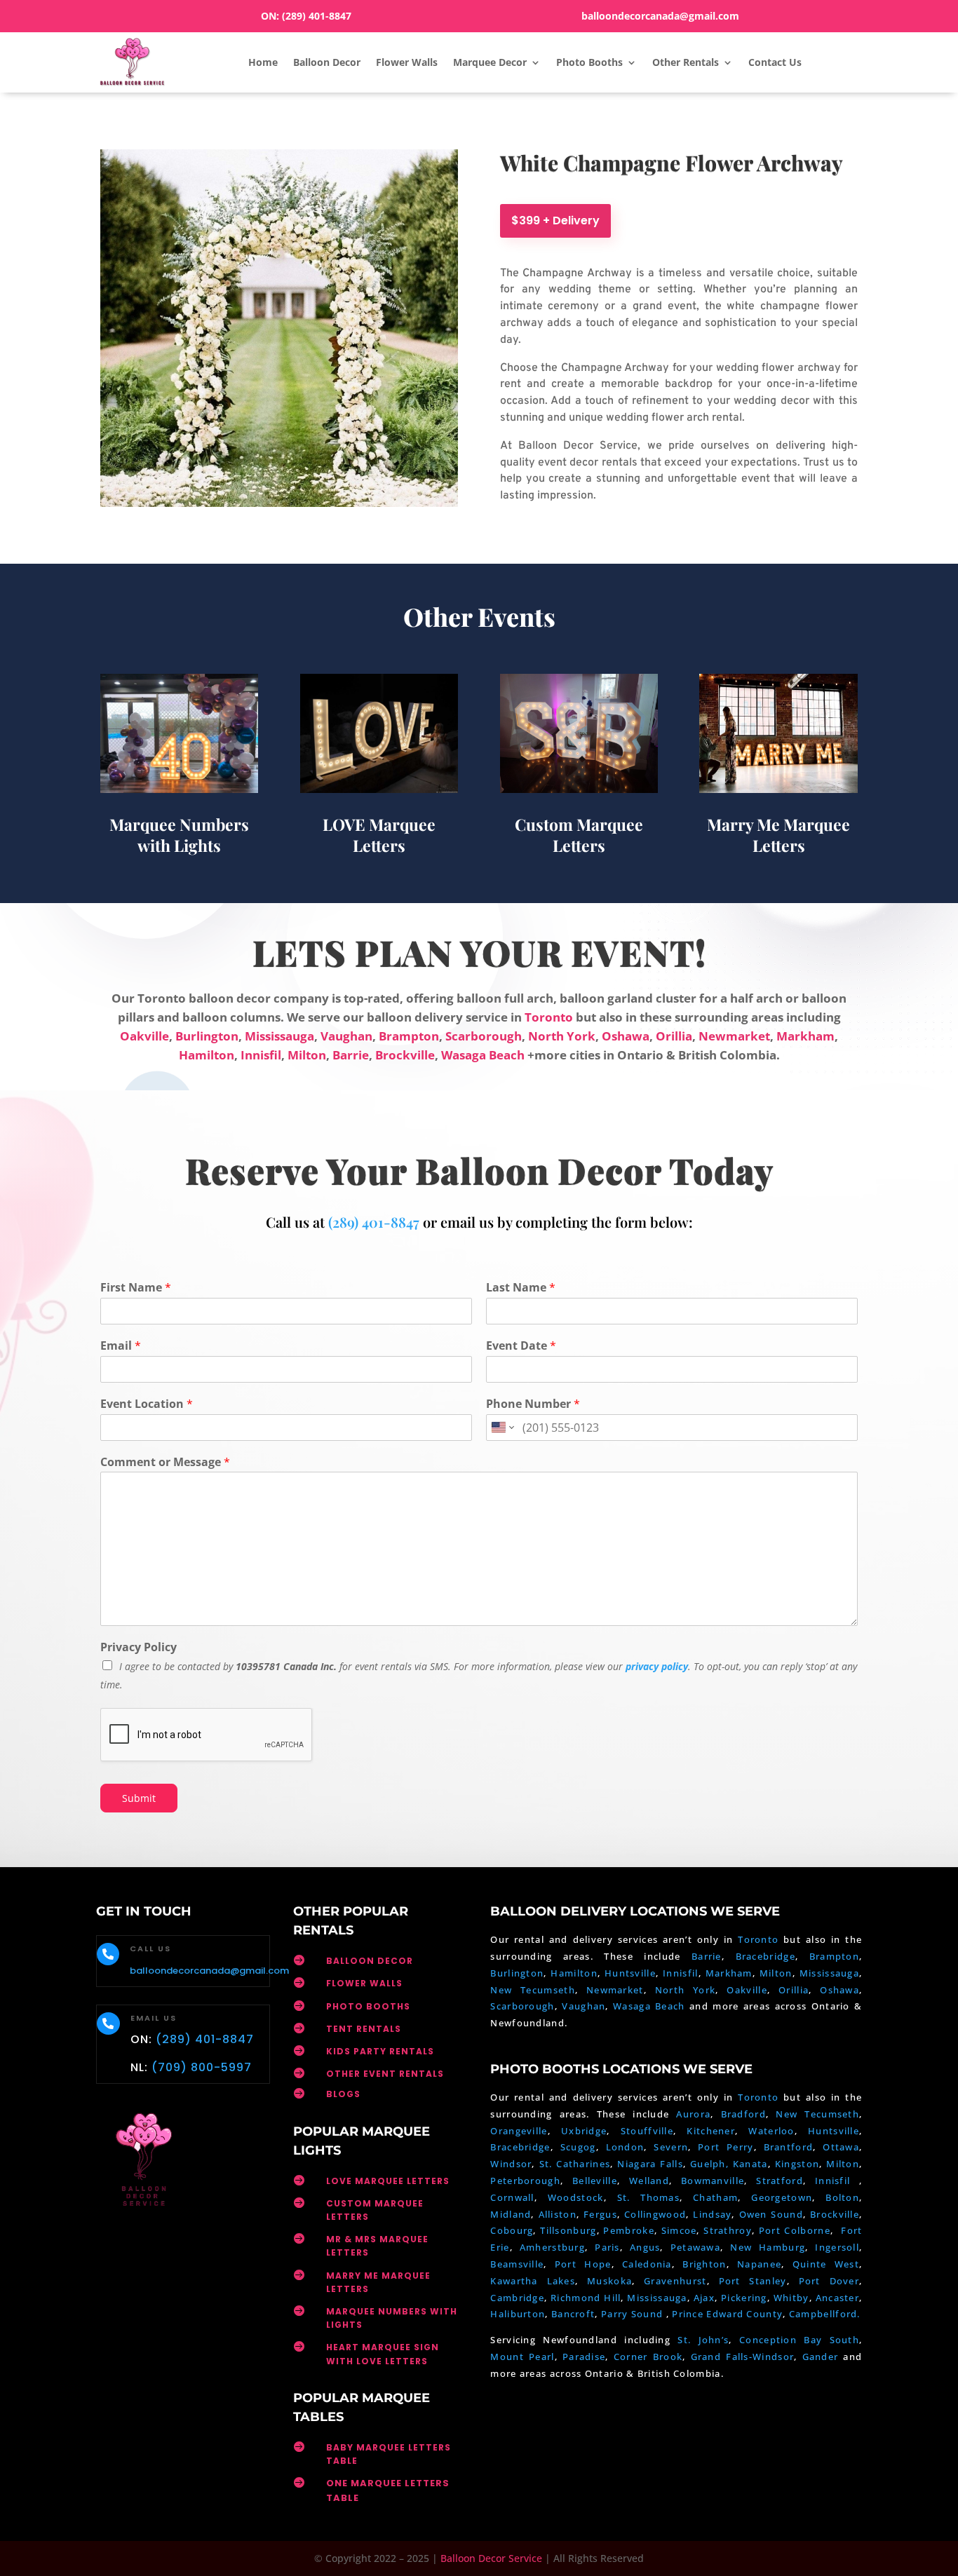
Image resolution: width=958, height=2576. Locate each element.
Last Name (521, 1288)
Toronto (549, 1017)
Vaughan (346, 1036)
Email (121, 1346)
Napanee (759, 2264)
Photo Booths (589, 62)
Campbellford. (825, 2314)
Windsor (511, 2164)
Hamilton (207, 1055)
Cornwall (512, 2197)
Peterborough (525, 2181)
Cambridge (517, 2298)
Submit (139, 1798)
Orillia (674, 1036)
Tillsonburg (568, 2230)
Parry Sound (634, 2314)
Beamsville (517, 2264)
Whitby (791, 2298)
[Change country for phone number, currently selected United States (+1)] (502, 1428)
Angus (645, 2247)
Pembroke (628, 2230)
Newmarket (734, 1036)
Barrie (351, 1055)
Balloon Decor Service (491, 2558)
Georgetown (782, 2197)
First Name (136, 1288)
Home (263, 62)
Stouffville (647, 2131)
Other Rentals (686, 62)
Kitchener (711, 2131)
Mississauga (279, 1036)
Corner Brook (648, 2357)
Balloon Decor (327, 62)
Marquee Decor (490, 62)
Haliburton (518, 2314)
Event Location (147, 1404)
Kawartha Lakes (533, 2281)
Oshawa (626, 1036)
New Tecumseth (532, 1990)
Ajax (704, 2298)
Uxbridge (584, 2131)
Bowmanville (713, 2181)
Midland (511, 2214)
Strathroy (728, 2230)
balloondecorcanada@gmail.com (660, 16)
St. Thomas (648, 2197)
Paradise (584, 2357)
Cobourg (512, 2230)
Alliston (558, 2214)
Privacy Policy (139, 1647)
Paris (607, 2247)
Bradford (743, 2114)
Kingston (797, 2164)
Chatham (715, 2197)
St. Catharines (575, 2164)
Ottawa (841, 2147)
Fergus (600, 2214)
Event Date (521, 1346)
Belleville (595, 2181)
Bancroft (573, 2314)
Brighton (704, 2264)
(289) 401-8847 (317, 16)
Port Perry (726, 2147)
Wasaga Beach (483, 1055)
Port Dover (829, 2281)
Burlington (207, 1036)
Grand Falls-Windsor (743, 2357)
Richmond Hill (586, 2298)
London (625, 2147)
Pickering (744, 2298)
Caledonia (647, 2264)
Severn (671, 2147)
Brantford (789, 2147)
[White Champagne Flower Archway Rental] (279, 503)
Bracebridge (765, 1956)
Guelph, (709, 2164)
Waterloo (771, 2131)
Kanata (750, 2164)
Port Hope (583, 2264)
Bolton (842, 2197)
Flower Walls (407, 62)
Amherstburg (552, 2247)
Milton (307, 1055)
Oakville (144, 1036)
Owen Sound (771, 2214)
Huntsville (630, 1973)
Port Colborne (795, 2230)
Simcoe (679, 2230)
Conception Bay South (799, 2340)
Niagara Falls (650, 2164)
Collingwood (655, 2214)
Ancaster (837, 2298)
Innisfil (261, 1055)
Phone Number (533, 1404)
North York (562, 1036)
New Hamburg (768, 2247)
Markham (805, 1036)
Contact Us (775, 62)
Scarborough (484, 1036)
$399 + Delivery (555, 221)
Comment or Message (165, 1462)
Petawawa (695, 2247)
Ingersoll (837, 2247)
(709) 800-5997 (202, 2067)
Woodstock (576, 2197)
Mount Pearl (522, 2357)
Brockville (405, 1055)
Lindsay (712, 2214)
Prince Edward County (727, 2314)
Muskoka (609, 2281)
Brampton (409, 1036)
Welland (649, 2181)
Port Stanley (753, 2281)
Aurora (693, 2114)
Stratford (780, 2181)
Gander (823, 2357)
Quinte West (826, 2264)
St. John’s (703, 2340)
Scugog (578, 2147)
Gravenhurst (675, 2281)
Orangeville (519, 2131)
